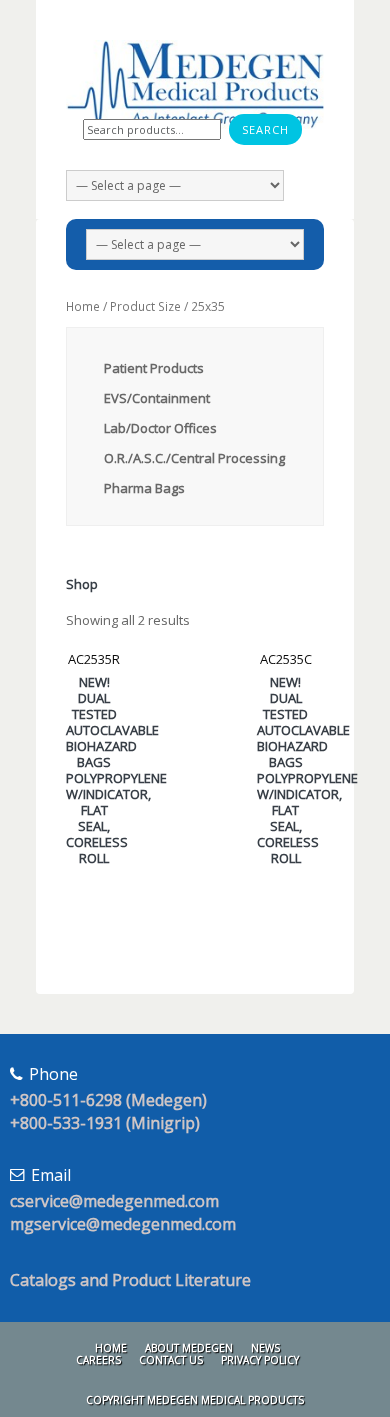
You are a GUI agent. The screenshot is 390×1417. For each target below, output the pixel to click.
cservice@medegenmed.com (114, 1201)
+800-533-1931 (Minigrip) (105, 1123)
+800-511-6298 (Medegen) (108, 1100)
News (265, 1348)
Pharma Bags (144, 488)
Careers (98, 1360)
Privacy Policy (260, 1360)
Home (83, 306)
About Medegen (189, 1348)
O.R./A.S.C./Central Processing (194, 458)
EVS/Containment (157, 398)
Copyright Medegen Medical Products (195, 1400)
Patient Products (154, 368)
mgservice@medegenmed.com (123, 1224)
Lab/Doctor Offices (160, 428)
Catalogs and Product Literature (130, 1280)
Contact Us (171, 1360)
